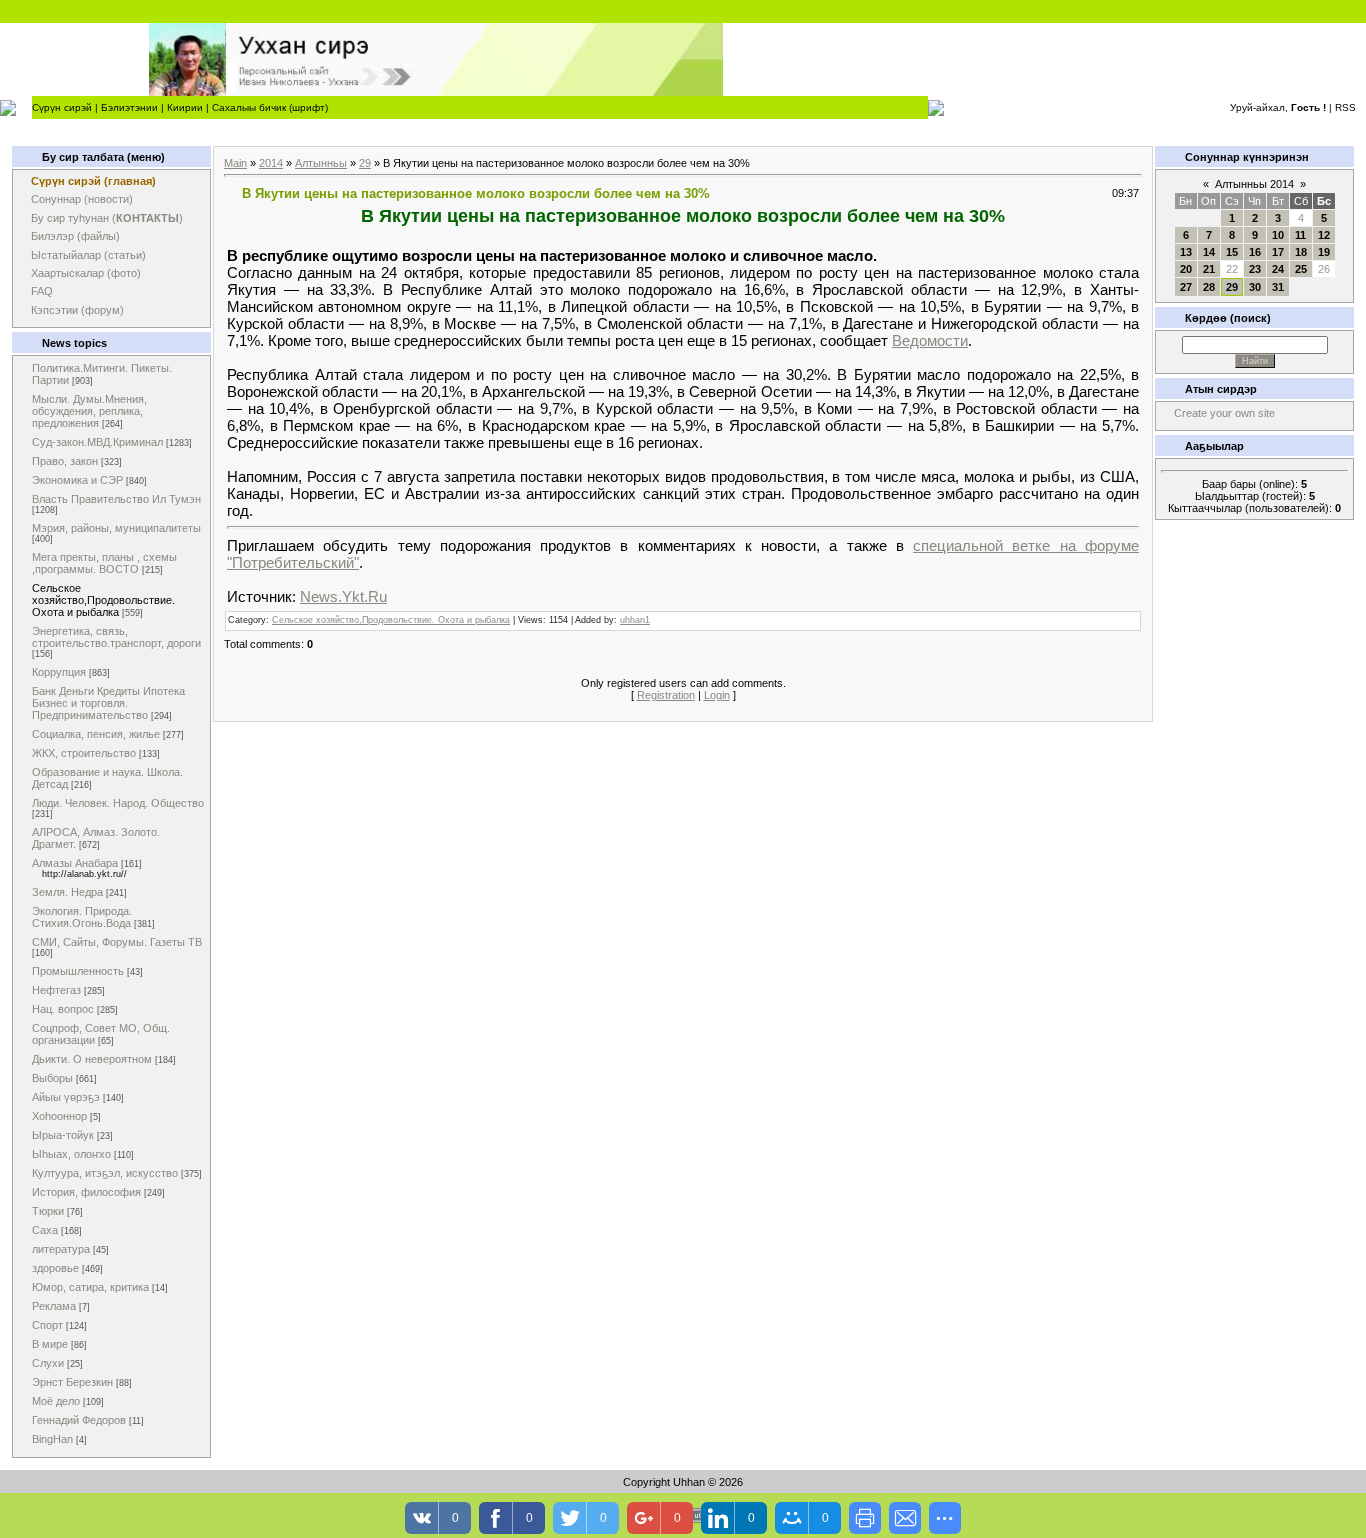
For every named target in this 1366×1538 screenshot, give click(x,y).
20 (1186, 269)
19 (1324, 252)
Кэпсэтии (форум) (77, 310)
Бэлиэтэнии (129, 107)
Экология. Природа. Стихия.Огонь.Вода (82, 917)
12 (1324, 235)
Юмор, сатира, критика (90, 1287)
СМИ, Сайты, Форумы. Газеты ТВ (117, 942)
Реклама (54, 1306)
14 (1209, 252)
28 (1209, 287)
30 (1255, 287)
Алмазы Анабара (75, 863)
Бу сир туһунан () (107, 218)
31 (1278, 287)
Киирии (185, 107)
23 (1255, 269)
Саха (45, 1230)
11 (1300, 235)
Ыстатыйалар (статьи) (88, 255)
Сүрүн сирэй (62, 107)
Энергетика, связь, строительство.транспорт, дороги (116, 637)
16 (1255, 252)
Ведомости (930, 340)
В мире (50, 1344)
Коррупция (59, 672)
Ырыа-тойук (63, 1135)
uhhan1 (635, 620)
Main (235, 163)
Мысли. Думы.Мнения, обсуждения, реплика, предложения (89, 411)
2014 (271, 163)
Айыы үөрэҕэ (66, 1097)
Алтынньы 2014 (1254, 184)
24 (1278, 269)
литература (61, 1249)
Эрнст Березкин (72, 1382)
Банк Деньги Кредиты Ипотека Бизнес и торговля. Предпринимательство (108, 703)
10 (1278, 235)
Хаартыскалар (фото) (86, 273)
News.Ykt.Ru (343, 596)
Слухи (48, 1363)
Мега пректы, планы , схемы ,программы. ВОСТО (104, 563)
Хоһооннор (59, 1116)
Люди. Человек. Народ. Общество (118, 803)
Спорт (47, 1325)
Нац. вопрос (63, 1009)
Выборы (52, 1078)
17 (1278, 252)
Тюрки (48, 1211)
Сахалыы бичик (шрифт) (270, 107)
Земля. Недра (67, 892)
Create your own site (1224, 413)
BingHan (52, 1439)
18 (1301, 252)
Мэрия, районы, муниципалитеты (116, 528)
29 (365, 163)
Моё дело (56, 1401)
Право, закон (65, 461)
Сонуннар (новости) (82, 199)
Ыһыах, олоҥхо (71, 1154)
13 (1186, 252)
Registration (666, 695)
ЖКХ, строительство (84, 753)
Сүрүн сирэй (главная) (93, 181)
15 (1232, 252)
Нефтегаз (56, 990)
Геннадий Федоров (79, 1420)
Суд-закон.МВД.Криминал (97, 442)
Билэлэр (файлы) (75, 236)
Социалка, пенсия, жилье (96, 734)
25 (1301, 269)
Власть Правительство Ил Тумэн (116, 499)
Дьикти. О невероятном (92, 1059)
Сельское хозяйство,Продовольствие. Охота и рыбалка (103, 600)
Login (717, 695)
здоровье (55, 1268)
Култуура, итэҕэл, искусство (105, 1173)
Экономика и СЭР (77, 480)
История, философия (86, 1192)
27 (1186, 287)
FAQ (42, 291)
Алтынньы (321, 163)
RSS (1345, 107)
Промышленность (78, 971)
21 (1209, 269)
